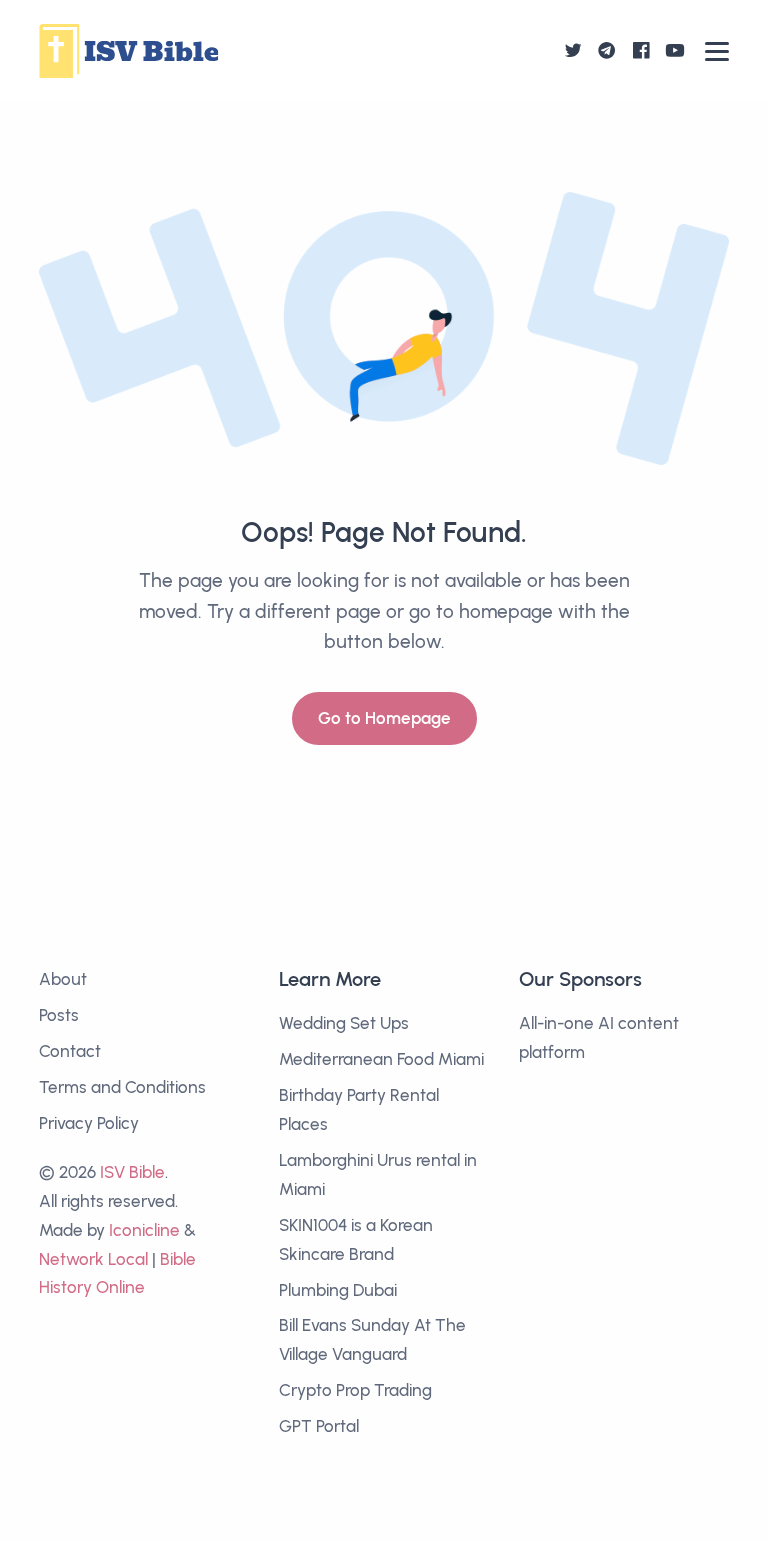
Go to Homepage (384, 718)
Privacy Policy (89, 1123)
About (63, 979)
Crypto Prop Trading (355, 1390)
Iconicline (144, 1230)
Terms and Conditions (122, 1087)
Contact (70, 1051)
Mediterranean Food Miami (381, 1059)
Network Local (93, 1259)
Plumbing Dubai (338, 1290)
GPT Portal (319, 1426)
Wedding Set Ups (344, 1023)
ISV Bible (132, 1172)
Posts (59, 1015)
